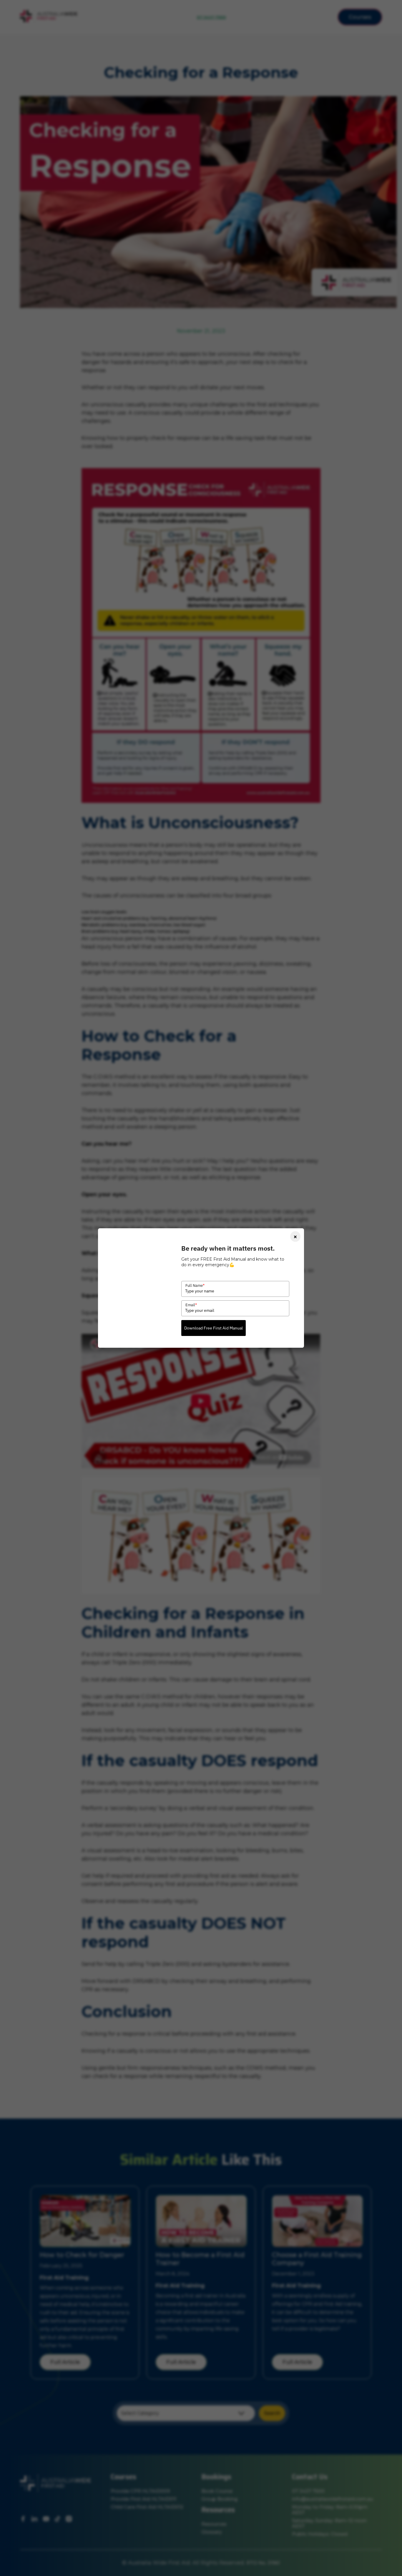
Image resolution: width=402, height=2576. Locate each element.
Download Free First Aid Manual (214, 1328)
